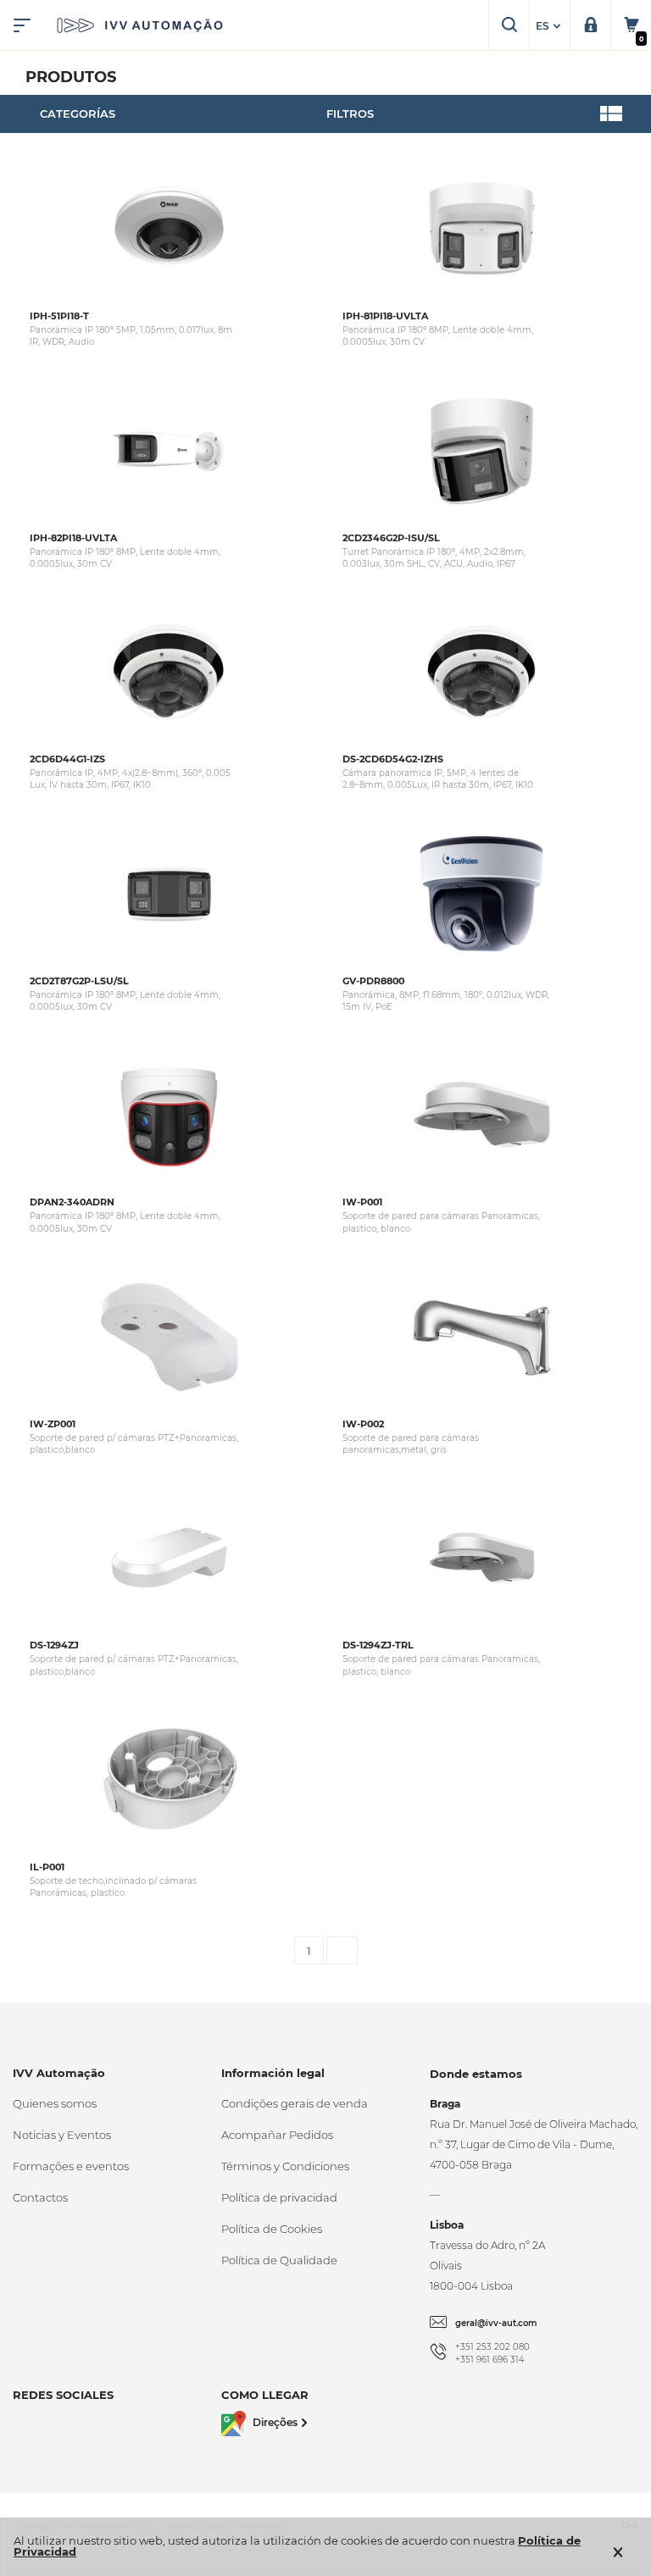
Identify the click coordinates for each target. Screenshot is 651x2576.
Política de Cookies (272, 2229)
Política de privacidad (279, 2197)
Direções (275, 2423)
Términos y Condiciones (285, 2166)
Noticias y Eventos (62, 2135)
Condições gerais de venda (295, 2103)
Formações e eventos (71, 2166)
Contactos (40, 2197)
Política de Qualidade (279, 2260)
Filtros (350, 114)
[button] (550, 26)
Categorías (78, 114)
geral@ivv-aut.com (496, 2323)
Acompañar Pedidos (277, 2135)
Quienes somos (55, 2103)
